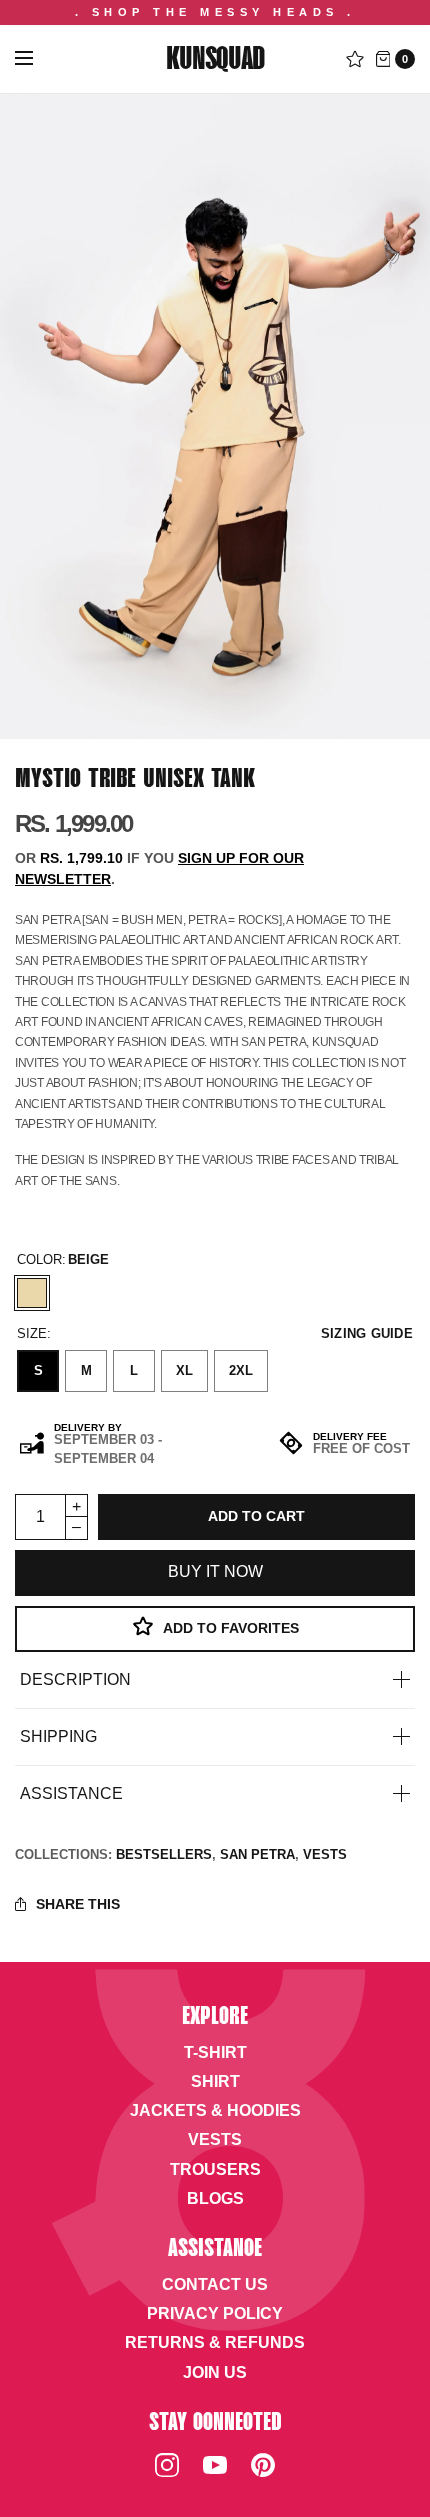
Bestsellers (164, 1854)
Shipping (58, 1737)
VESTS (325, 1854)
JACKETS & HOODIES (215, 2110)
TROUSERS (215, 2169)
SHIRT (215, 2081)
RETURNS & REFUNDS (215, 2342)
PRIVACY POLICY (215, 2313)
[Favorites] (355, 59)
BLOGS (215, 2198)
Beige (32, 1293)
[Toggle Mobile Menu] (37, 59)
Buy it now (215, 1571)
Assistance (71, 1794)
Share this (78, 1904)
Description (75, 1680)
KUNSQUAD (214, 61)
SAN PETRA (257, 1854)
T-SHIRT (215, 2052)
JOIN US (215, 2372)
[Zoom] (215, 416)
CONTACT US (215, 2284)
